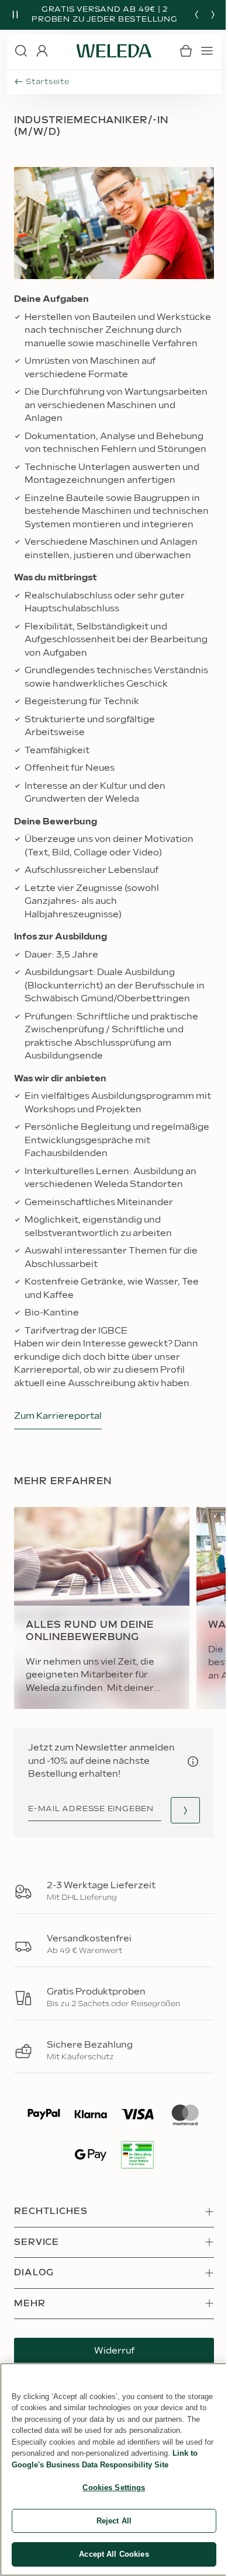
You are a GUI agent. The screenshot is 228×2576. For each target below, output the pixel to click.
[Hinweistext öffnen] (193, 1762)
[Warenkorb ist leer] (186, 51)
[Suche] (21, 51)
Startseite (48, 82)
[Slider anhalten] (15, 15)
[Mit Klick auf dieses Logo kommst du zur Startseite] (114, 51)
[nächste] (213, 15)
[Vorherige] (196, 15)
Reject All (114, 2521)
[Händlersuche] (185, 1810)
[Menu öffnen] (207, 51)
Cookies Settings (114, 2488)
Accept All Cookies (114, 2554)
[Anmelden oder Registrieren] (42, 51)
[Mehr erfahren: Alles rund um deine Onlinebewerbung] (102, 1608)
